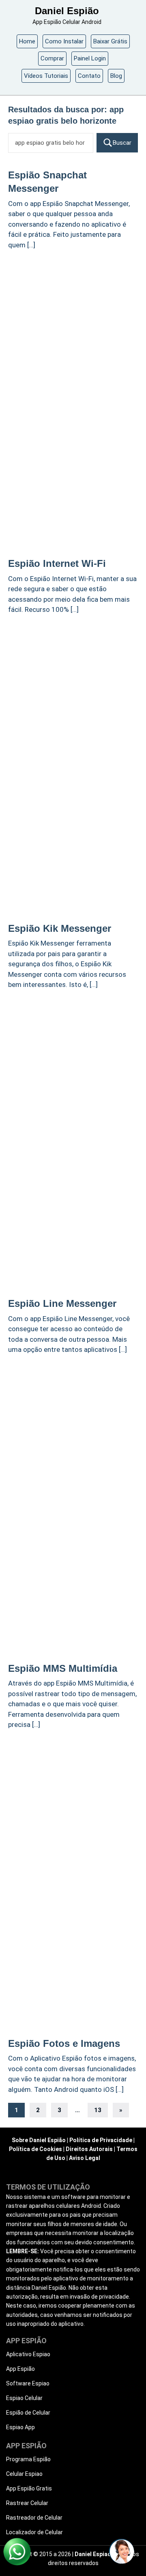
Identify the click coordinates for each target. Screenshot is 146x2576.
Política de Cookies (35, 2149)
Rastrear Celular (27, 2503)
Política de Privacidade (101, 2140)
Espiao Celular (24, 2398)
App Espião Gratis (29, 2488)
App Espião (20, 2369)
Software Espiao (28, 2383)
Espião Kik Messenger (60, 928)
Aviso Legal (85, 2158)
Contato (89, 76)
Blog (116, 76)
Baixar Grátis (110, 41)
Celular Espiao (24, 2474)
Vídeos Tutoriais (46, 76)
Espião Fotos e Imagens (64, 2043)
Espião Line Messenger (62, 1303)
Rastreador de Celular (34, 2518)
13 (98, 2110)
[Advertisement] (73, 331)
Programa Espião (28, 2459)
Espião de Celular (28, 2413)
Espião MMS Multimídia (63, 1668)
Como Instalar (64, 41)
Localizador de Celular (34, 2532)
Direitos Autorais (89, 2149)
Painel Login (90, 58)
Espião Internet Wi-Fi (57, 563)
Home (27, 41)
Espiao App (20, 2427)
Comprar (52, 58)
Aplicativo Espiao (28, 2354)
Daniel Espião (67, 11)
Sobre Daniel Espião (39, 2140)
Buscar (122, 143)
